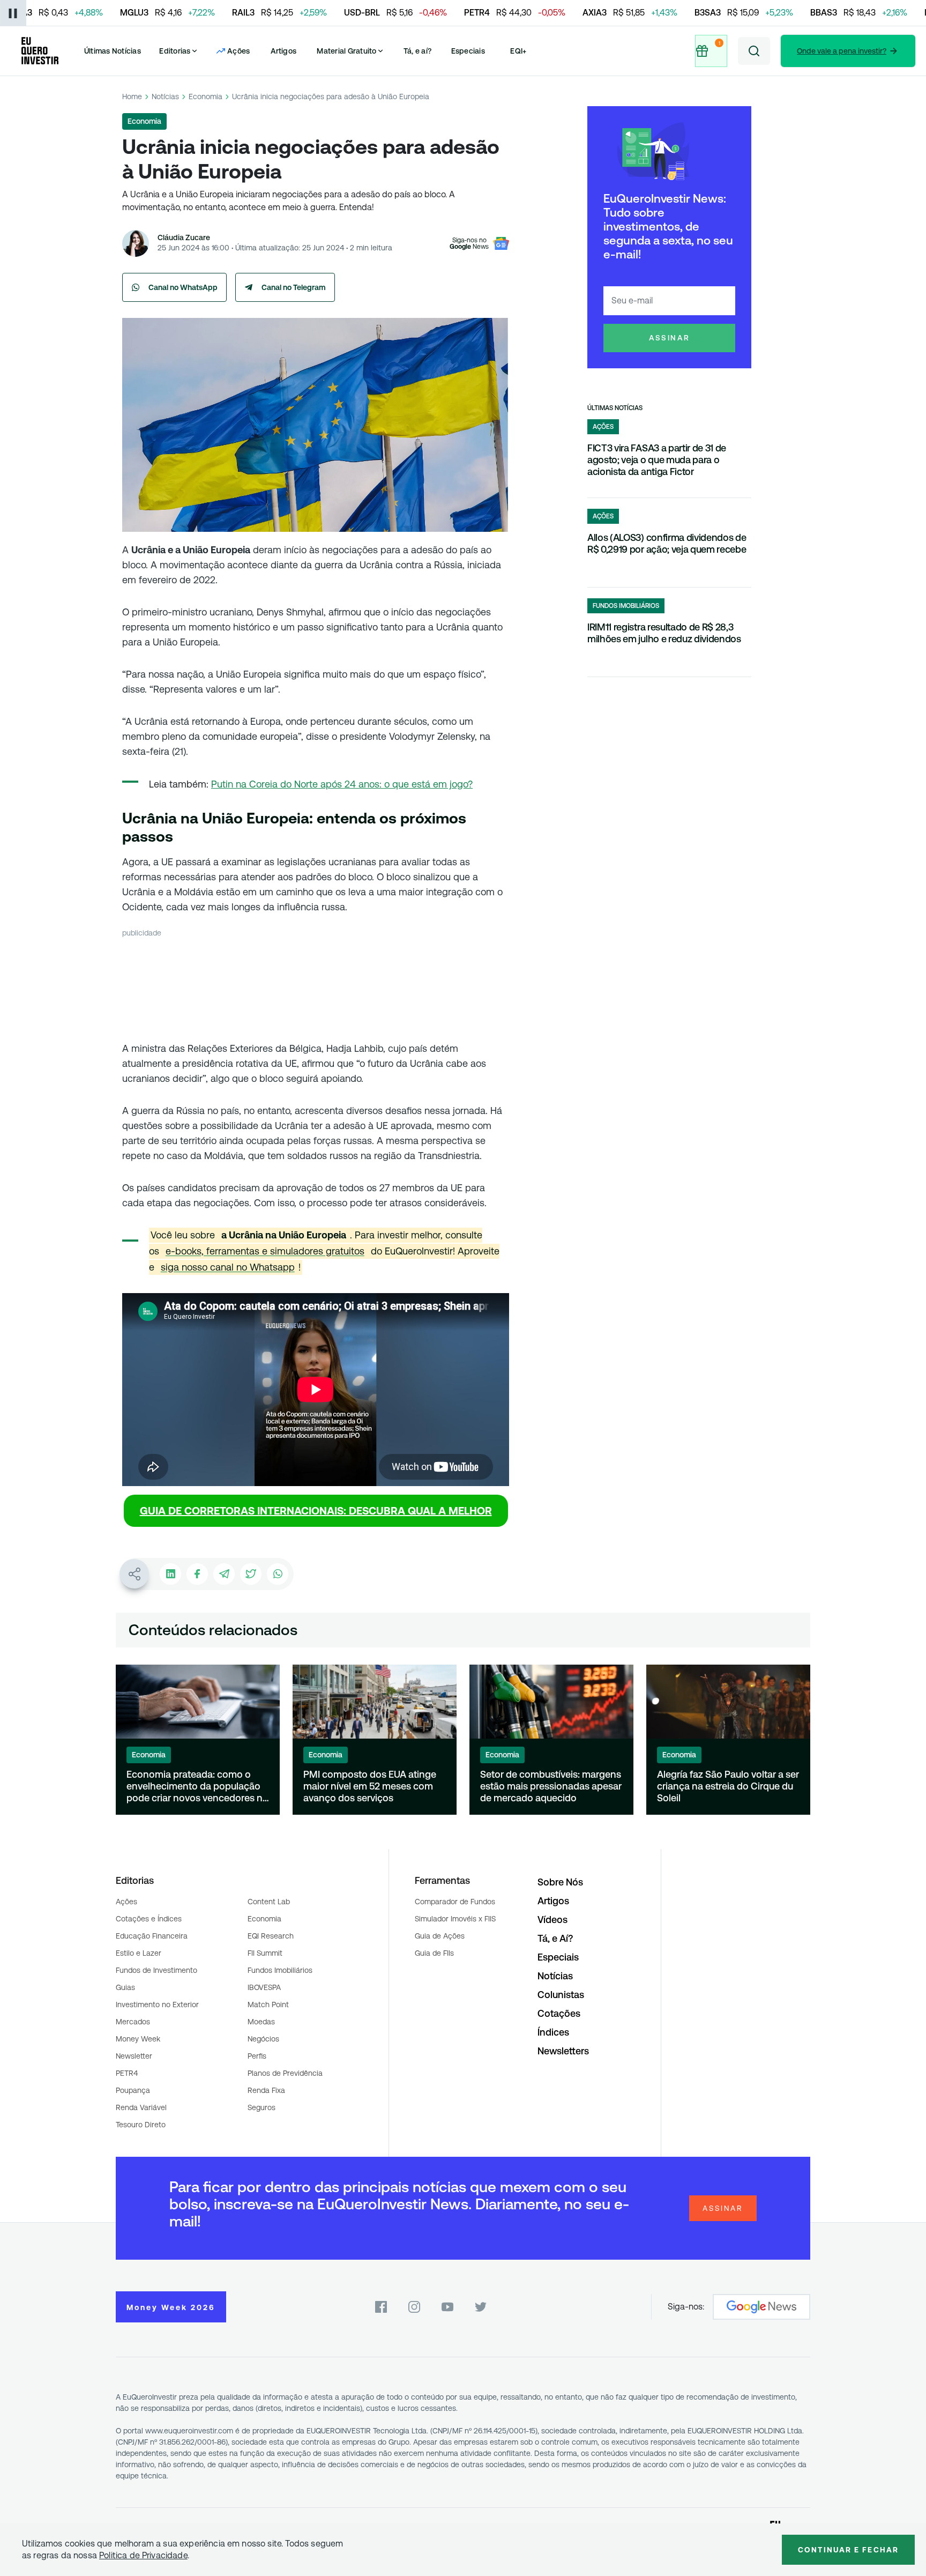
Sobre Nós (560, 1882)
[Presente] (711, 51)
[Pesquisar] (754, 51)
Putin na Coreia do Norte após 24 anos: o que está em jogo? (342, 784)
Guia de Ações (440, 1936)
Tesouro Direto (141, 2125)
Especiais (468, 51)
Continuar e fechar (848, 2550)
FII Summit (265, 1953)
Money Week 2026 (171, 2307)
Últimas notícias (615, 408)
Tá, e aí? (417, 51)
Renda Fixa (266, 2090)
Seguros (262, 2107)
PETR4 (127, 2073)
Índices (553, 2032)
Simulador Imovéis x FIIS (455, 1919)
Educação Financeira (152, 1936)
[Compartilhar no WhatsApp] (278, 1574)
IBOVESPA (264, 1987)
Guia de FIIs (434, 1953)
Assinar (670, 338)
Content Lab (269, 1902)
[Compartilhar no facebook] (197, 1574)
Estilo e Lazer (139, 1953)
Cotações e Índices (149, 1919)
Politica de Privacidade (143, 2555)
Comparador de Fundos (455, 1902)
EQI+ (518, 51)
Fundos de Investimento (156, 1970)
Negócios (263, 2039)
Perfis (257, 2056)
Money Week (138, 2039)
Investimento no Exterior (157, 2005)
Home (132, 96)
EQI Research (271, 1936)
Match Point (268, 2005)
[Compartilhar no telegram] (224, 1574)
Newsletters (563, 2051)
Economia (206, 96)
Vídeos (552, 1920)
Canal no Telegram (294, 287)
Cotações (559, 2013)
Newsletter (134, 2056)
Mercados (133, 2022)
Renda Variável (141, 2107)
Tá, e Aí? (555, 1938)
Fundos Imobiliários (280, 1970)
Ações (126, 1902)
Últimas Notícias (113, 51)
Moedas (261, 2022)
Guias (125, 1987)
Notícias (165, 96)
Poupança (133, 2090)
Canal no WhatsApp (183, 287)
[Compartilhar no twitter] (251, 1574)
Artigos (284, 51)
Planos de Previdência (285, 2073)
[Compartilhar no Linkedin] (170, 1574)
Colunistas (561, 1995)
